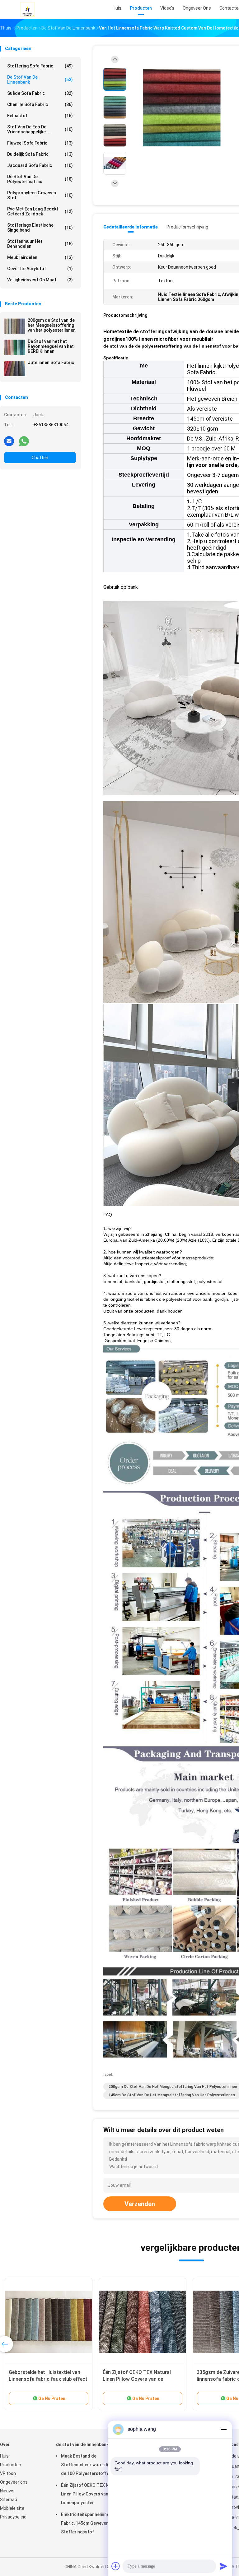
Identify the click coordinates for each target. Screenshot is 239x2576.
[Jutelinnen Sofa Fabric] (15, 368)
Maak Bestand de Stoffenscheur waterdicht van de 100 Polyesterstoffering (92, 2465)
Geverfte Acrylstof (40, 269)
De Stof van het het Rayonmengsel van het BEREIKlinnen (51, 346)
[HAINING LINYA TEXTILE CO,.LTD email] (9, 441)
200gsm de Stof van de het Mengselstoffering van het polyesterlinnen (52, 325)
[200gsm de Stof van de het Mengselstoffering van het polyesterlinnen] (15, 326)
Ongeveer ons (14, 2482)
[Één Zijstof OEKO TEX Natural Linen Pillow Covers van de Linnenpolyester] (143, 2322)
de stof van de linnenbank (40, 80)
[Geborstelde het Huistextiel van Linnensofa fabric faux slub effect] (49, 2322)
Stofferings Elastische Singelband (40, 228)
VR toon (8, 2473)
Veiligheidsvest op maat (40, 280)
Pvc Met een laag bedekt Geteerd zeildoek (40, 211)
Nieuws (7, 2491)
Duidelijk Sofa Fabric (40, 154)
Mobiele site (12, 2508)
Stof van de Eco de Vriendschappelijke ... (40, 129)
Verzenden (140, 2204)
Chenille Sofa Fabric (40, 104)
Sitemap (9, 2500)
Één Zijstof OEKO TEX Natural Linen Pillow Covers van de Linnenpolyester (137, 2379)
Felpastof (40, 116)
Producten (11, 2465)
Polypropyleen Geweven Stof (40, 195)
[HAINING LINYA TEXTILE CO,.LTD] (27, 9)
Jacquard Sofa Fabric (40, 165)
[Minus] (223, 2429)
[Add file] (116, 2566)
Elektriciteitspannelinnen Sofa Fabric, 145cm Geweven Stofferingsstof (92, 2523)
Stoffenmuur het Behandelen (40, 244)
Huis (4, 2456)
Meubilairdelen (40, 257)
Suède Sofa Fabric (40, 93)
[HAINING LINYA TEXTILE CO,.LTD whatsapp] (24, 441)
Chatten (40, 458)
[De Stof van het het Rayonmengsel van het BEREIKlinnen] (15, 347)
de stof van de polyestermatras (40, 179)
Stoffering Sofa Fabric (40, 66)
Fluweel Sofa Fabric (40, 143)
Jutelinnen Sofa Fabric (51, 362)
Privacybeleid (13, 2517)
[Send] (223, 2566)
